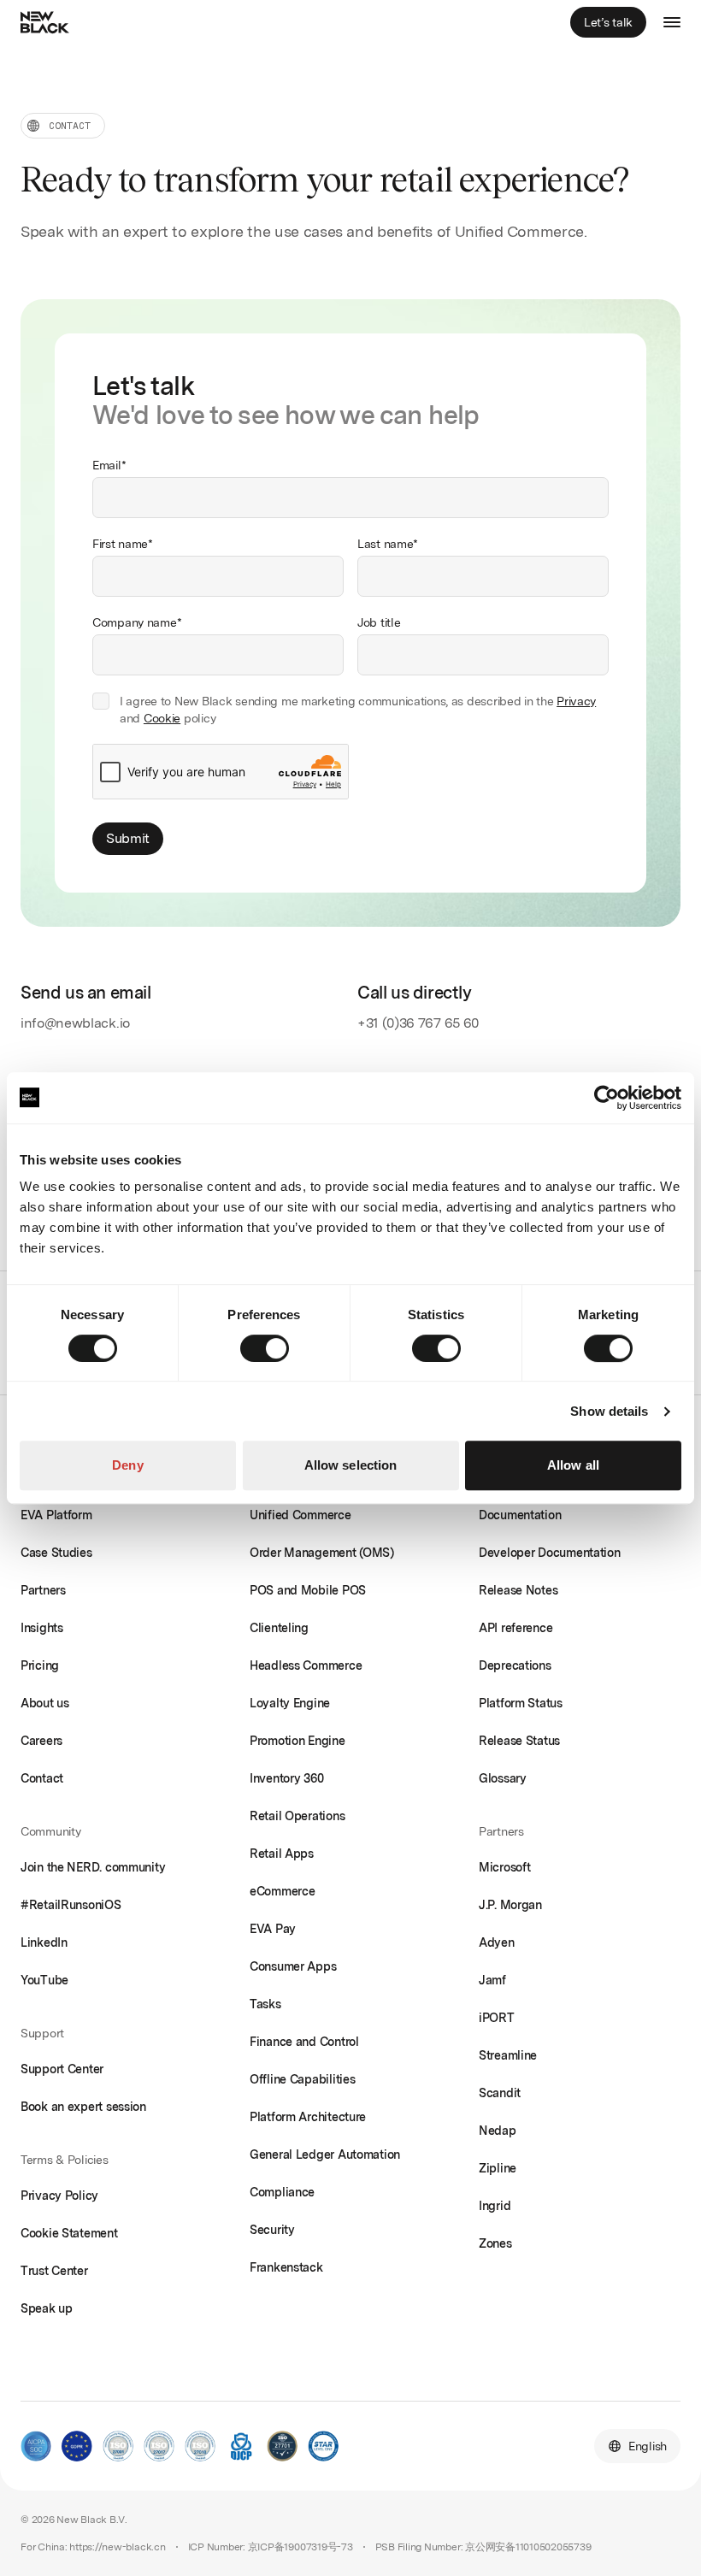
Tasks (265, 2004)
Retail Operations (297, 1816)
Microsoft (504, 1867)
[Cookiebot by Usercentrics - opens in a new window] (607, 1098)
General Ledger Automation (325, 2155)
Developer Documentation (550, 1553)
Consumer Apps (293, 1966)
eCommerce (282, 1891)
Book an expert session (83, 2107)
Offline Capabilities (302, 2079)
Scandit (500, 2093)
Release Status (519, 1741)
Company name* (137, 622)
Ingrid (495, 2206)
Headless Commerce (306, 1665)
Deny (127, 1465)
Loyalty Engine (290, 1703)
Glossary (503, 1778)
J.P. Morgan (510, 1905)
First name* (123, 544)
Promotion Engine (297, 1741)
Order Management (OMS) (322, 1553)
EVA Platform (56, 1515)
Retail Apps (282, 1854)
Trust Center (54, 2271)
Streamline (508, 2055)
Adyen (497, 1942)
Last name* (388, 544)
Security (272, 2230)
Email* (109, 465)
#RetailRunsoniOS (71, 1905)
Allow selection (351, 1465)
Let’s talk (608, 22)
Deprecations (515, 1665)
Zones (495, 2243)
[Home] (48, 22)
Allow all (573, 1465)
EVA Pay (273, 1929)
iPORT (497, 2018)
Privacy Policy (59, 2196)
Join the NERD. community (93, 1867)
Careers (41, 1741)
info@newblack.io (75, 1023)
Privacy (576, 701)
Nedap (498, 2131)
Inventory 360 (286, 1778)
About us (45, 1703)
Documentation (520, 1515)
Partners (43, 1590)
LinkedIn (44, 1942)
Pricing (40, 1665)
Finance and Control (304, 2042)
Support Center (62, 2069)
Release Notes (518, 1590)
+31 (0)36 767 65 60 (418, 1023)
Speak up (47, 2308)
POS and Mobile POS (308, 1590)
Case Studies (56, 1553)
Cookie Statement (69, 2233)
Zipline (498, 2168)
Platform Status (521, 1703)
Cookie (162, 718)
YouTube (44, 1980)
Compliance (282, 2192)
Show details (609, 1411)
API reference (515, 1628)
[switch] (265, 1348)
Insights (42, 1628)
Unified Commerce (300, 1515)
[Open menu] (672, 22)
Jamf (492, 1980)
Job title (379, 622)
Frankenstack (286, 2267)
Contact (42, 1778)
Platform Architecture (308, 2117)
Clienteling (279, 1628)
